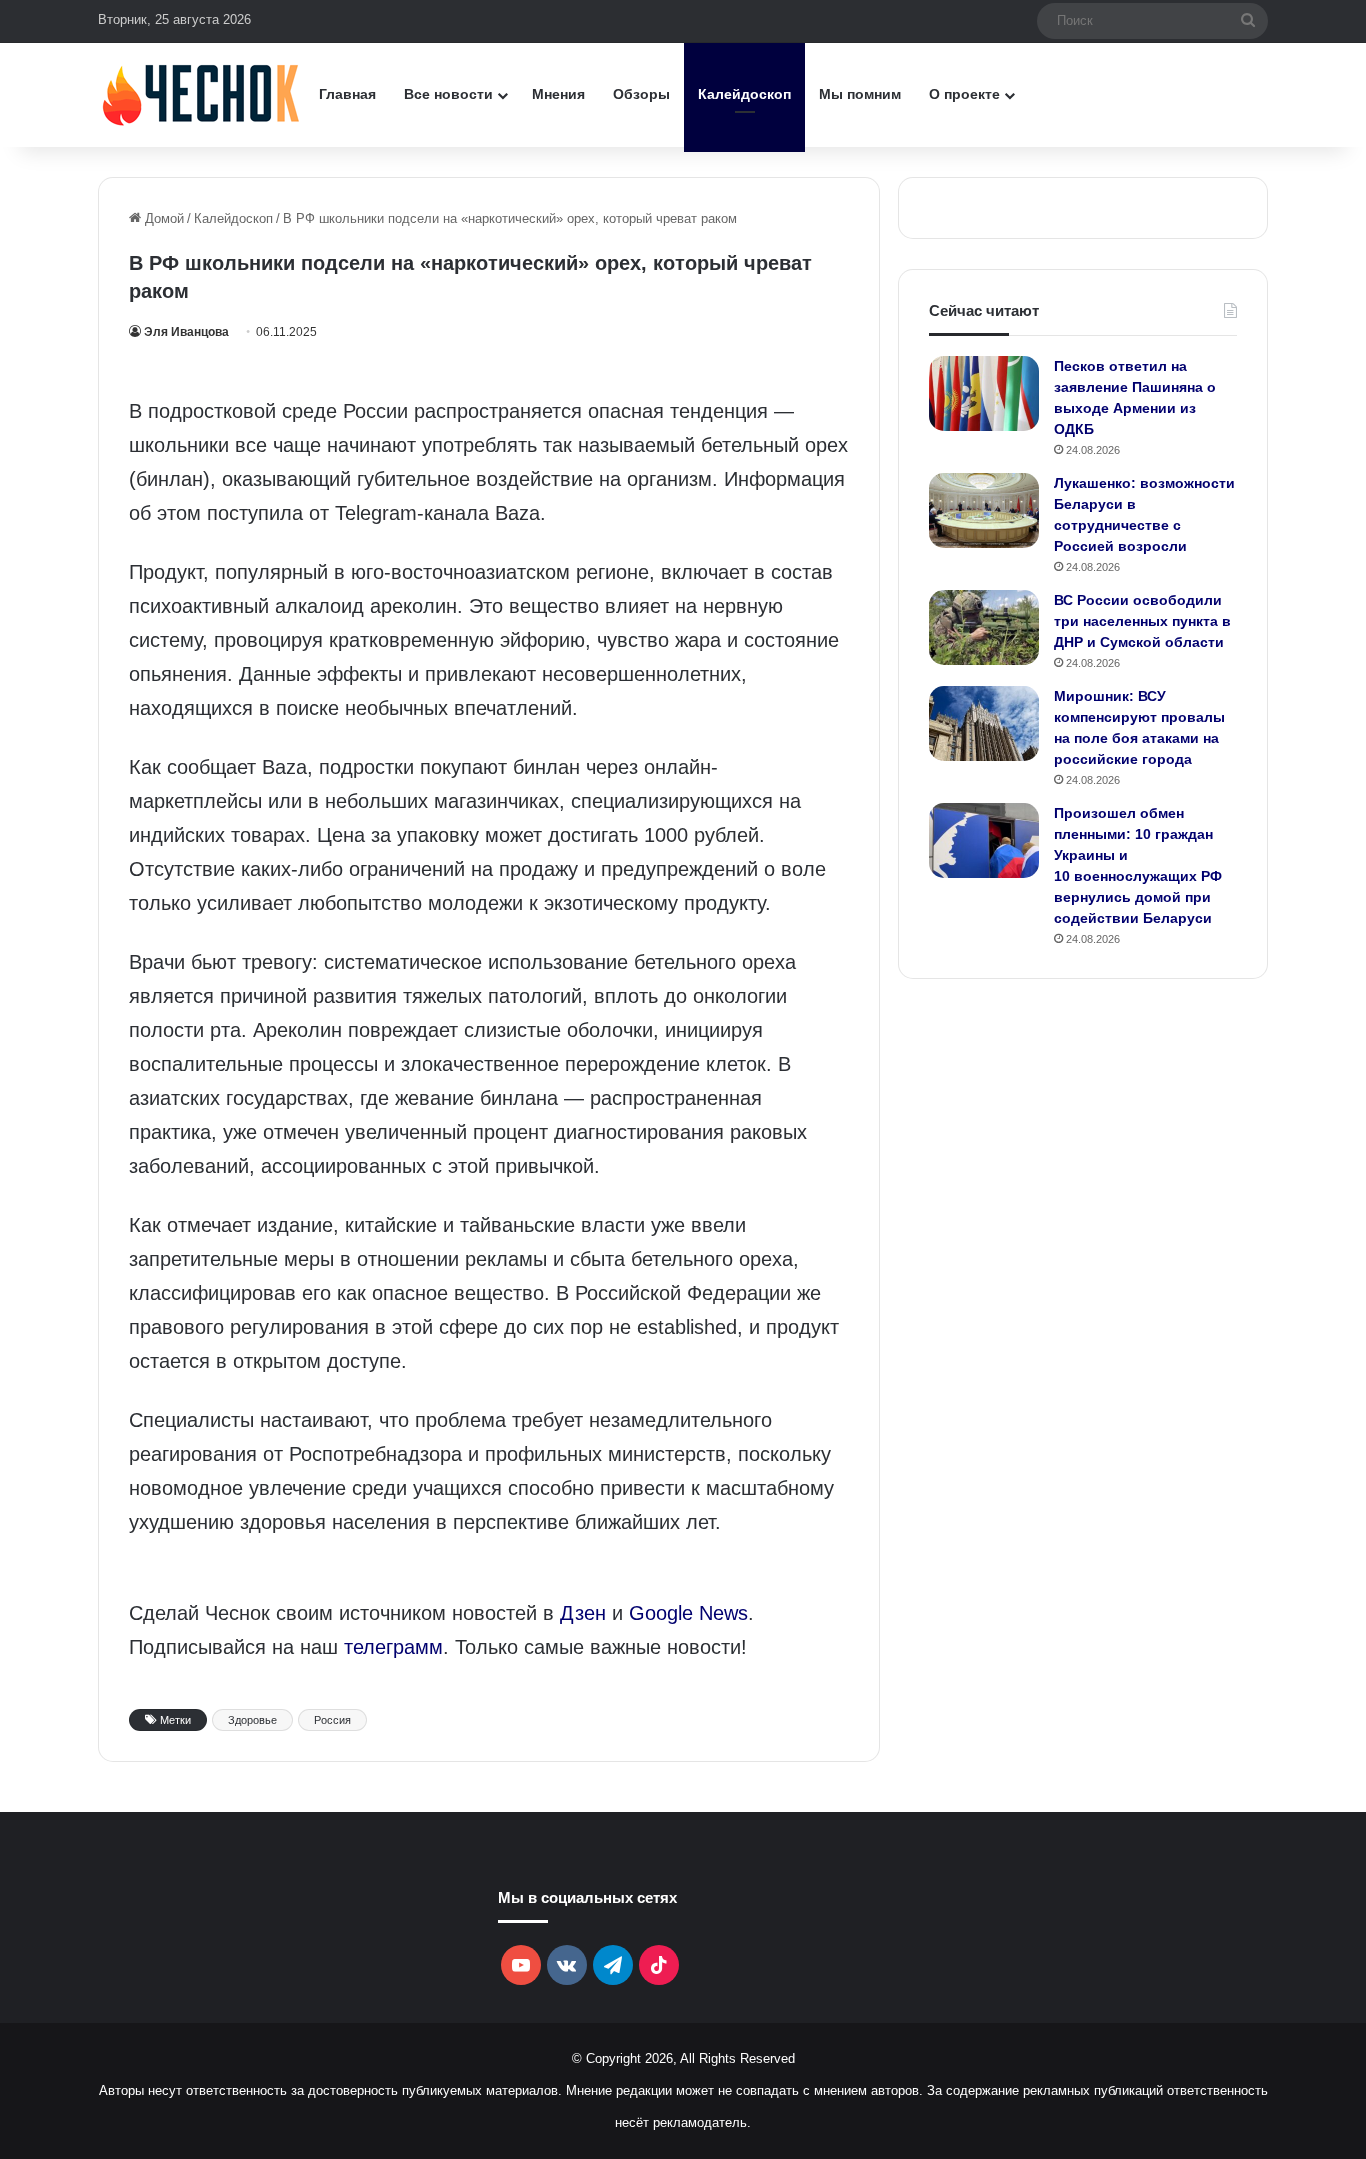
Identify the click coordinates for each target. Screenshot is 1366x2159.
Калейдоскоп (744, 94)
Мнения (558, 94)
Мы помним (860, 94)
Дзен (583, 1613)
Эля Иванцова (186, 332)
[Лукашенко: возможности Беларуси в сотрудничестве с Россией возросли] (984, 510)
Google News (688, 1613)
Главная (347, 94)
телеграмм (393, 1647)
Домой (162, 218)
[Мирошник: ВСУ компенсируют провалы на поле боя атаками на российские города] (984, 723)
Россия (332, 1720)
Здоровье (252, 1720)
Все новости (448, 94)
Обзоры (641, 94)
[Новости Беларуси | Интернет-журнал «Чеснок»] (201, 94)
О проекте (964, 94)
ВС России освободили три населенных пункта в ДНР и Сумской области (1142, 621)
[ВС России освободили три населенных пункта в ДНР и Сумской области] (984, 627)
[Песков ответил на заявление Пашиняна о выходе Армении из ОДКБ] (984, 393)
